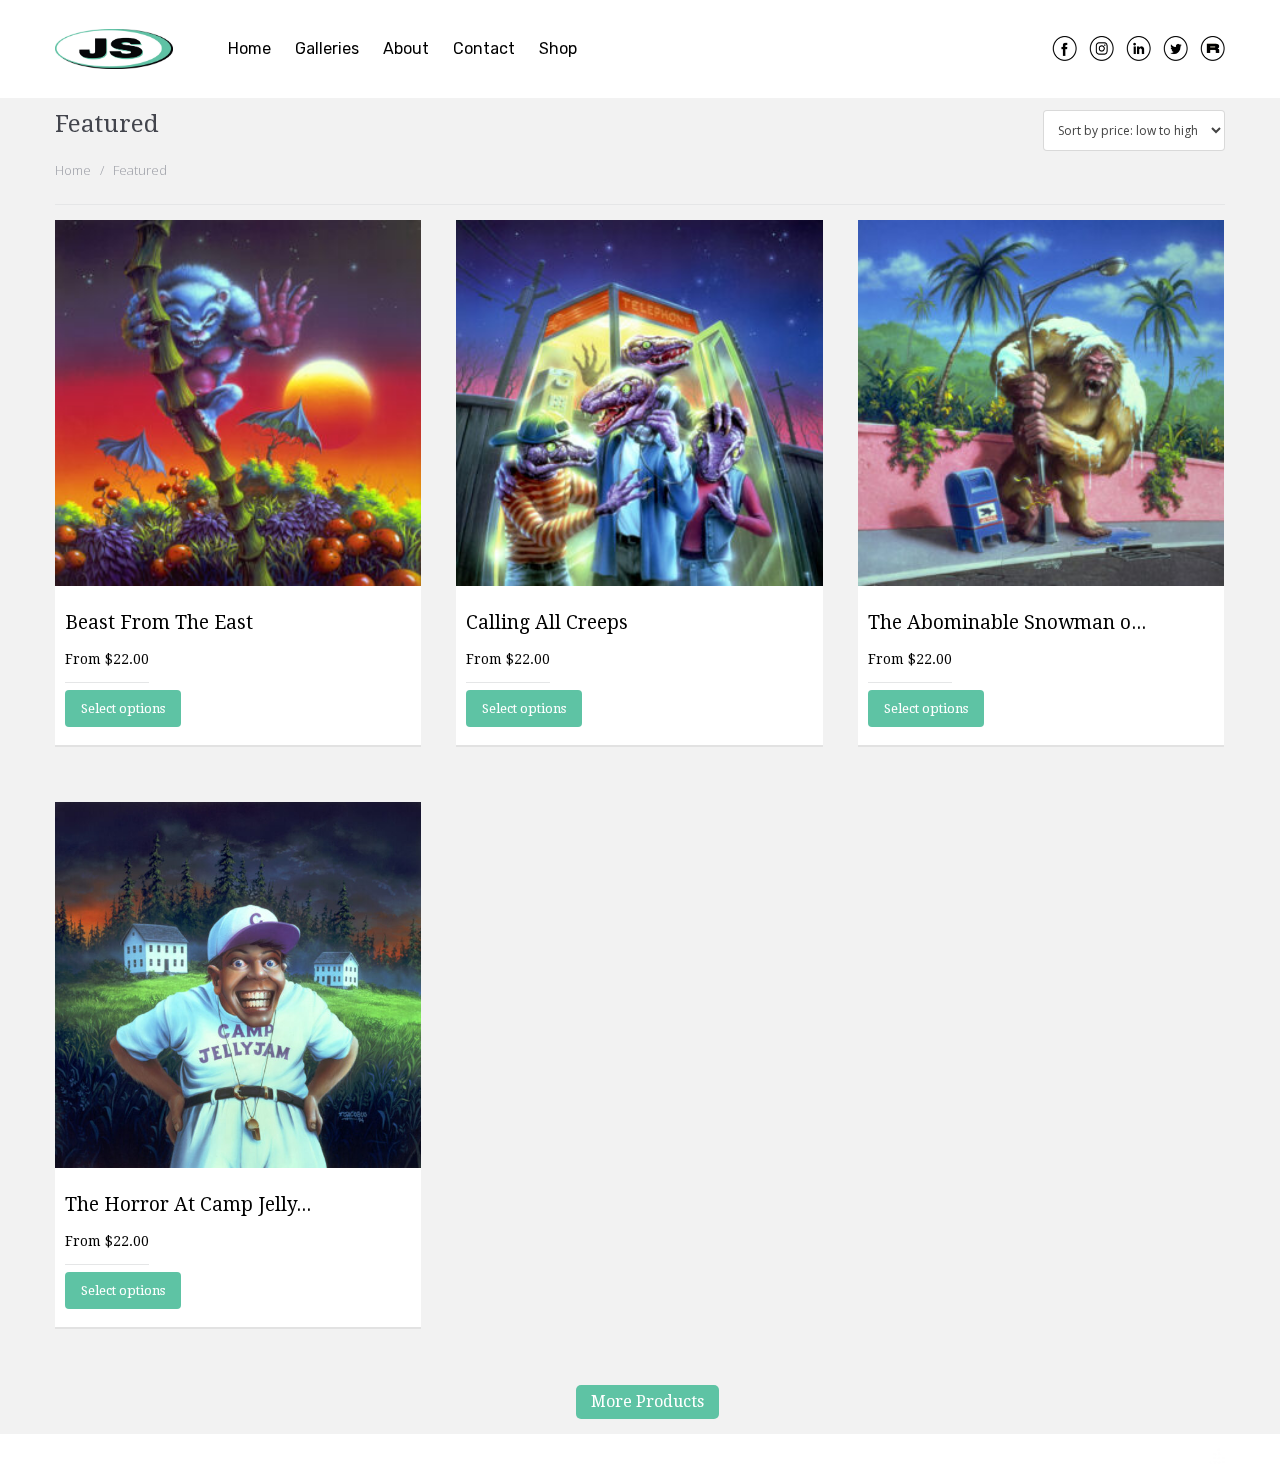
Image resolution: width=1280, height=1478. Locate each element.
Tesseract (1171, 1457)
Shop (558, 48)
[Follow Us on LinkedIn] (1138, 47)
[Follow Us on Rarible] (1212, 47)
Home (249, 48)
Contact (484, 48)
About (406, 48)
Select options (123, 708)
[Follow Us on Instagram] (1101, 47)
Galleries (327, 48)
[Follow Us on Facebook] (1064, 47)
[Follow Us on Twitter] (1175, 47)
